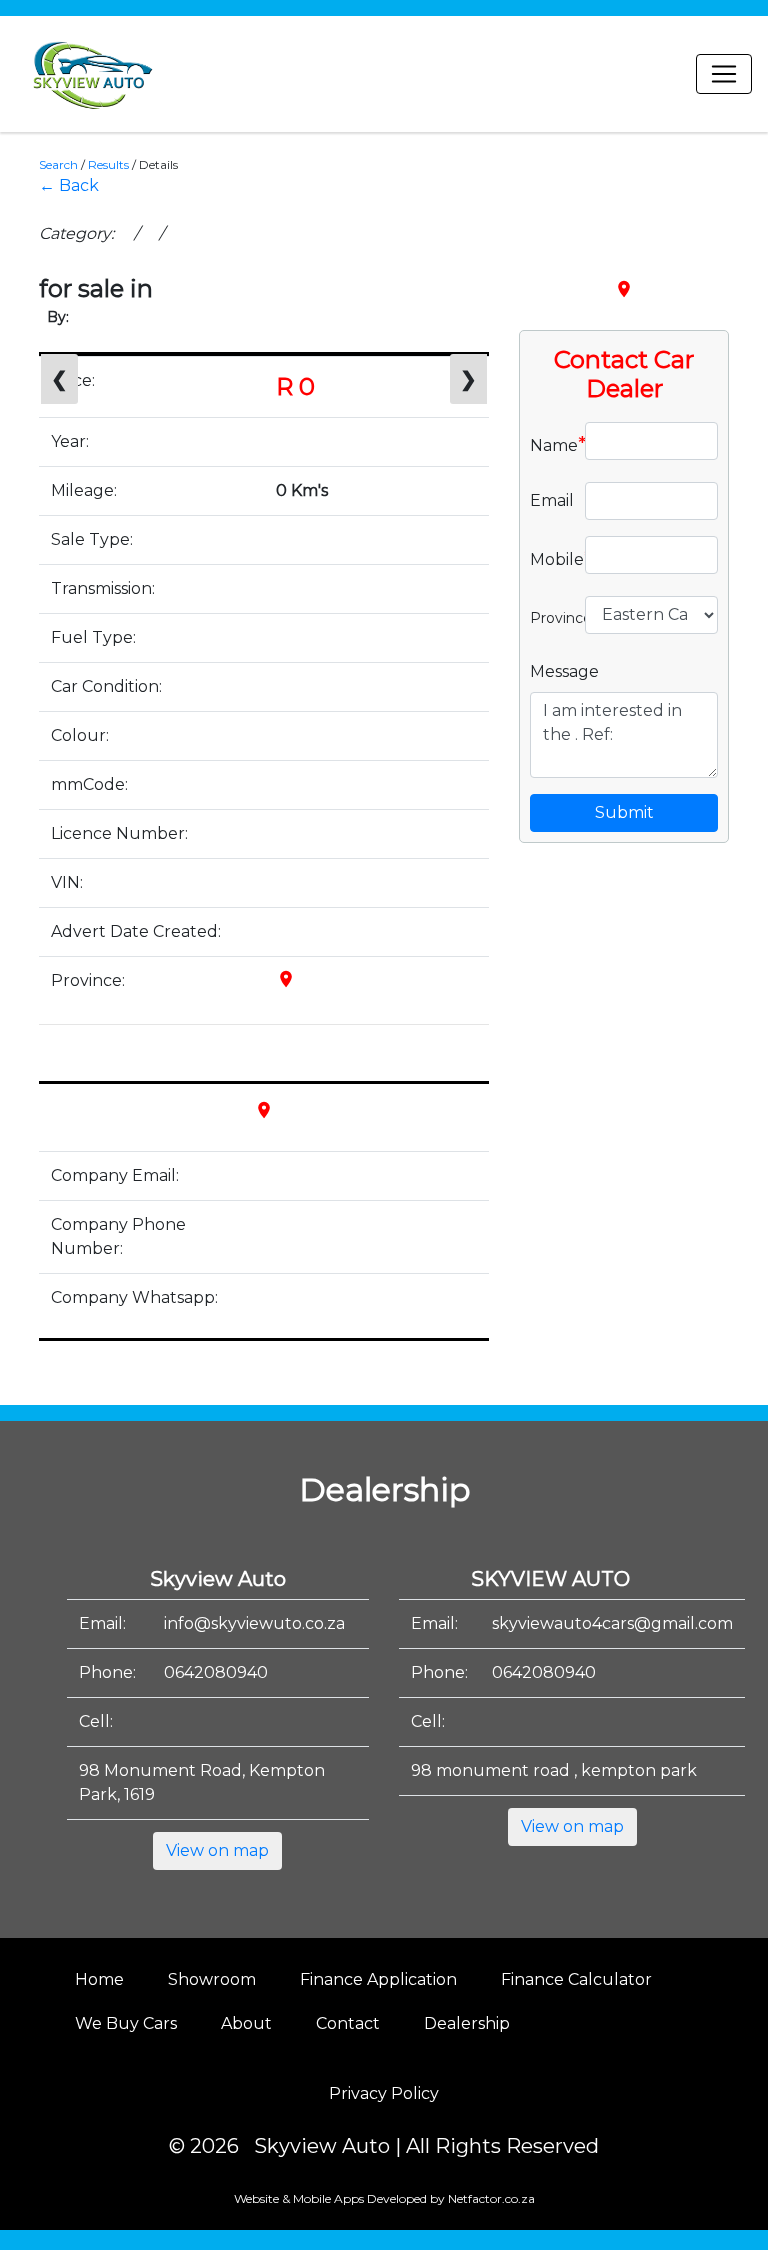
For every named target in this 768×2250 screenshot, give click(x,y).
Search (58, 164)
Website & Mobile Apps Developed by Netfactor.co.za (384, 2198)
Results (108, 164)
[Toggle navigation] (724, 74)
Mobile (550, 558)
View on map (217, 1850)
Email (550, 500)
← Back (69, 185)
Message (564, 671)
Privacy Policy (384, 2093)
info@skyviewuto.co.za (254, 1623)
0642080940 (216, 1672)
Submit (624, 812)
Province (550, 616)
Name (550, 444)
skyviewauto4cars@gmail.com (612, 1623)
